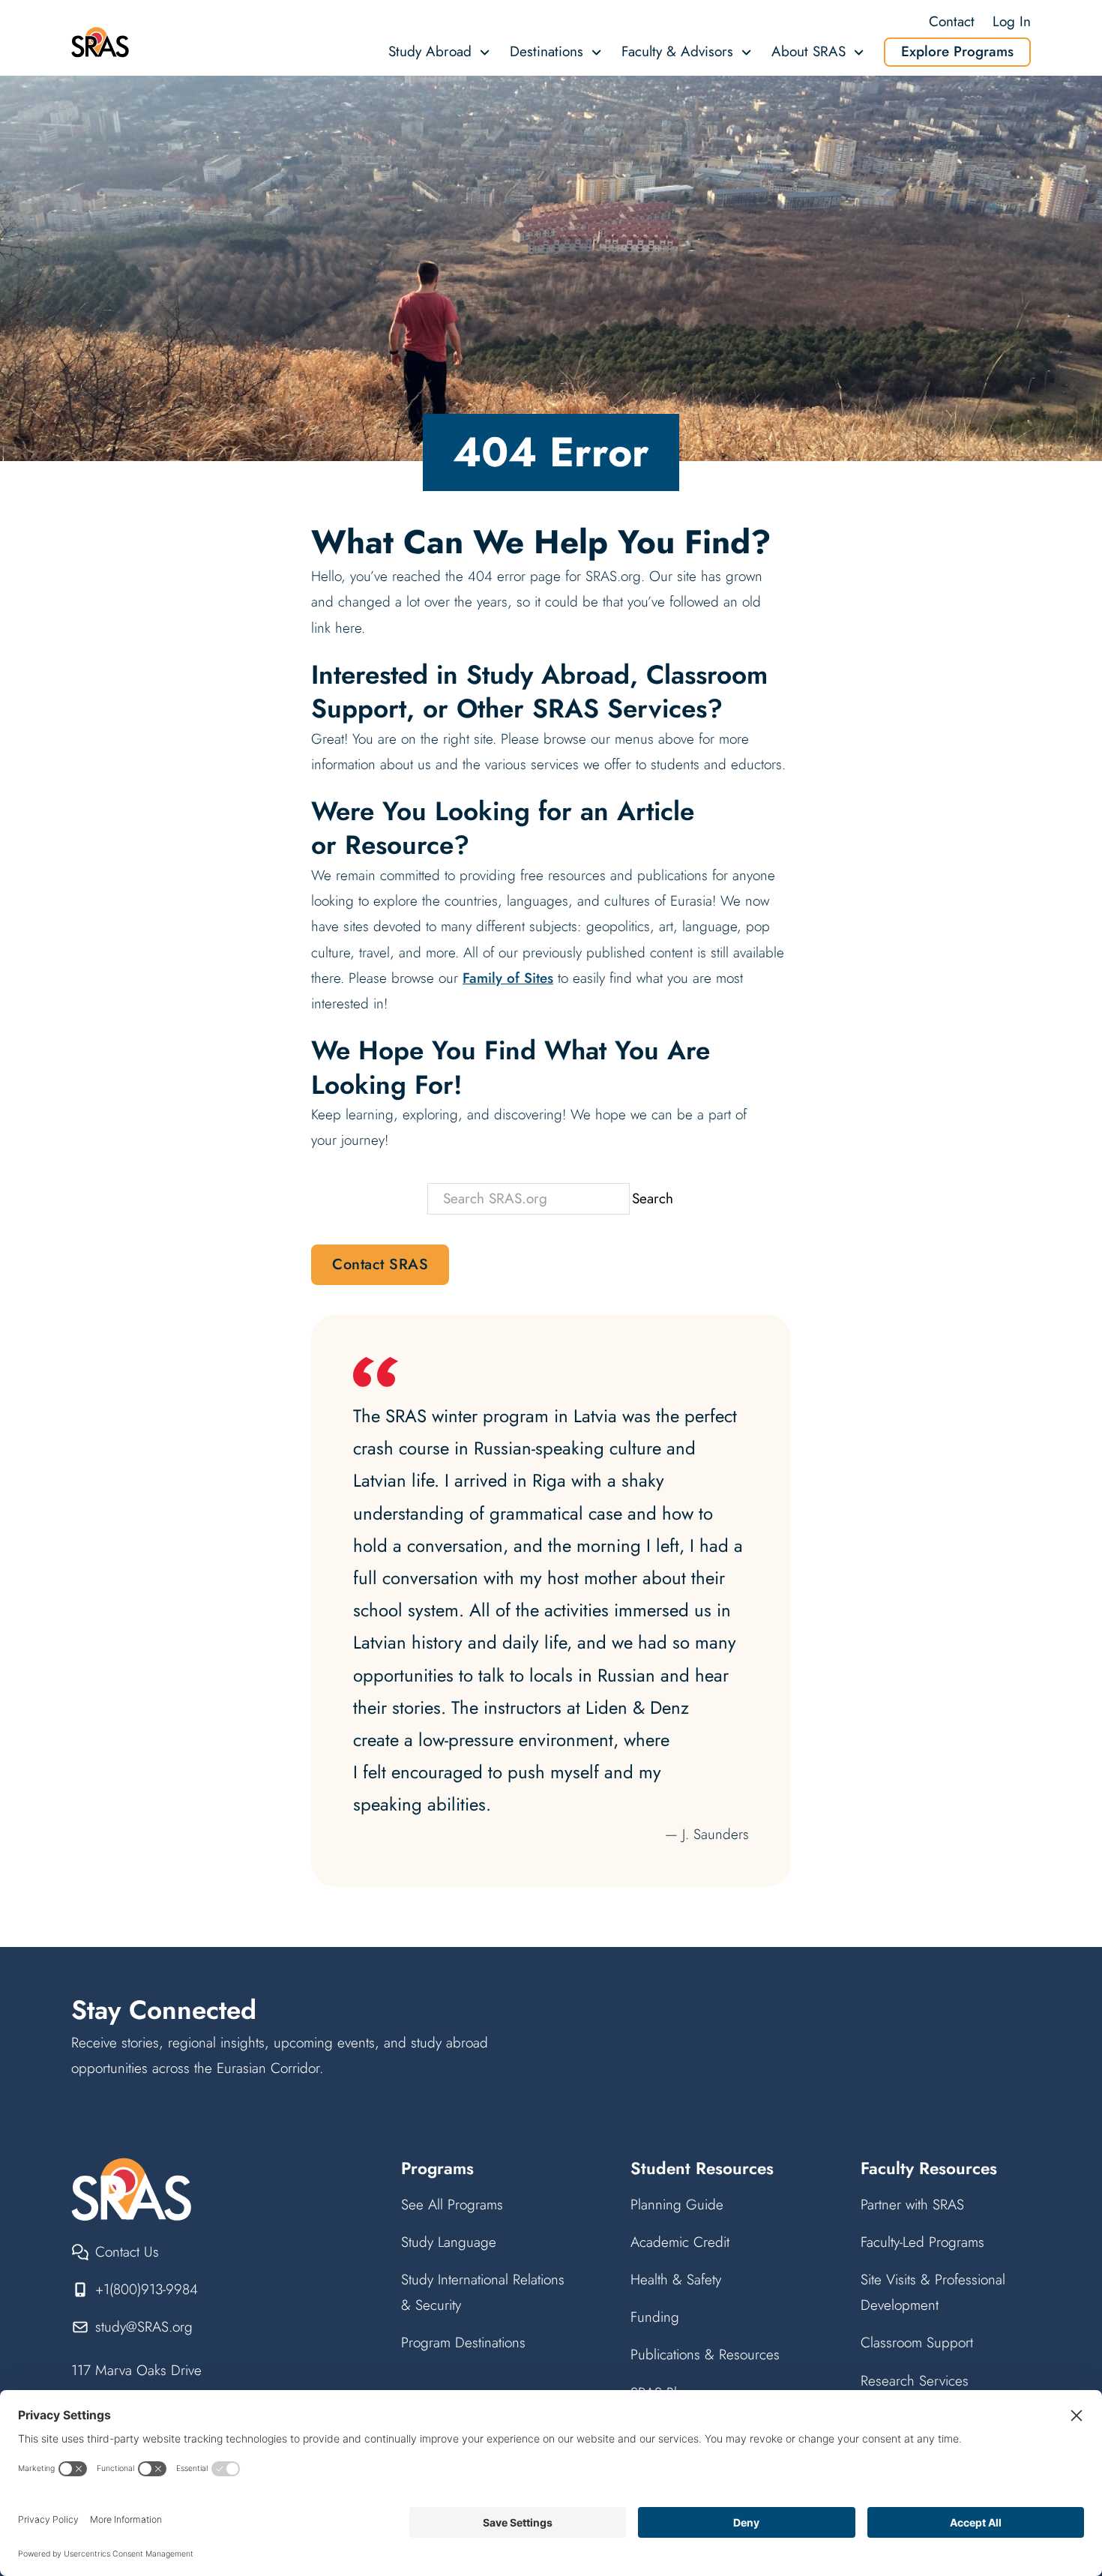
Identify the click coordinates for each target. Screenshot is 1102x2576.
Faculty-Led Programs (922, 2242)
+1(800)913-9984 (147, 2289)
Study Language (449, 2242)
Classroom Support (917, 2342)
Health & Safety (676, 2279)
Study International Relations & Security (483, 2292)
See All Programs (452, 2205)
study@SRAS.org (144, 2327)
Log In (1012, 21)
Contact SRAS (380, 1264)
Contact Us (127, 2252)
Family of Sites (508, 978)
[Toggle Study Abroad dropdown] (485, 52)
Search (653, 1198)
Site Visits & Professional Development (933, 2292)
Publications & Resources (705, 2354)
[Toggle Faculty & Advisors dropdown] (746, 52)
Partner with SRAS (912, 2205)
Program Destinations (463, 2342)
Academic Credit (680, 2242)
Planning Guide (677, 2205)
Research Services (915, 2381)
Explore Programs (957, 51)
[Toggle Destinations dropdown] (596, 52)
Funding (655, 2317)
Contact (952, 21)
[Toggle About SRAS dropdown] (859, 52)
